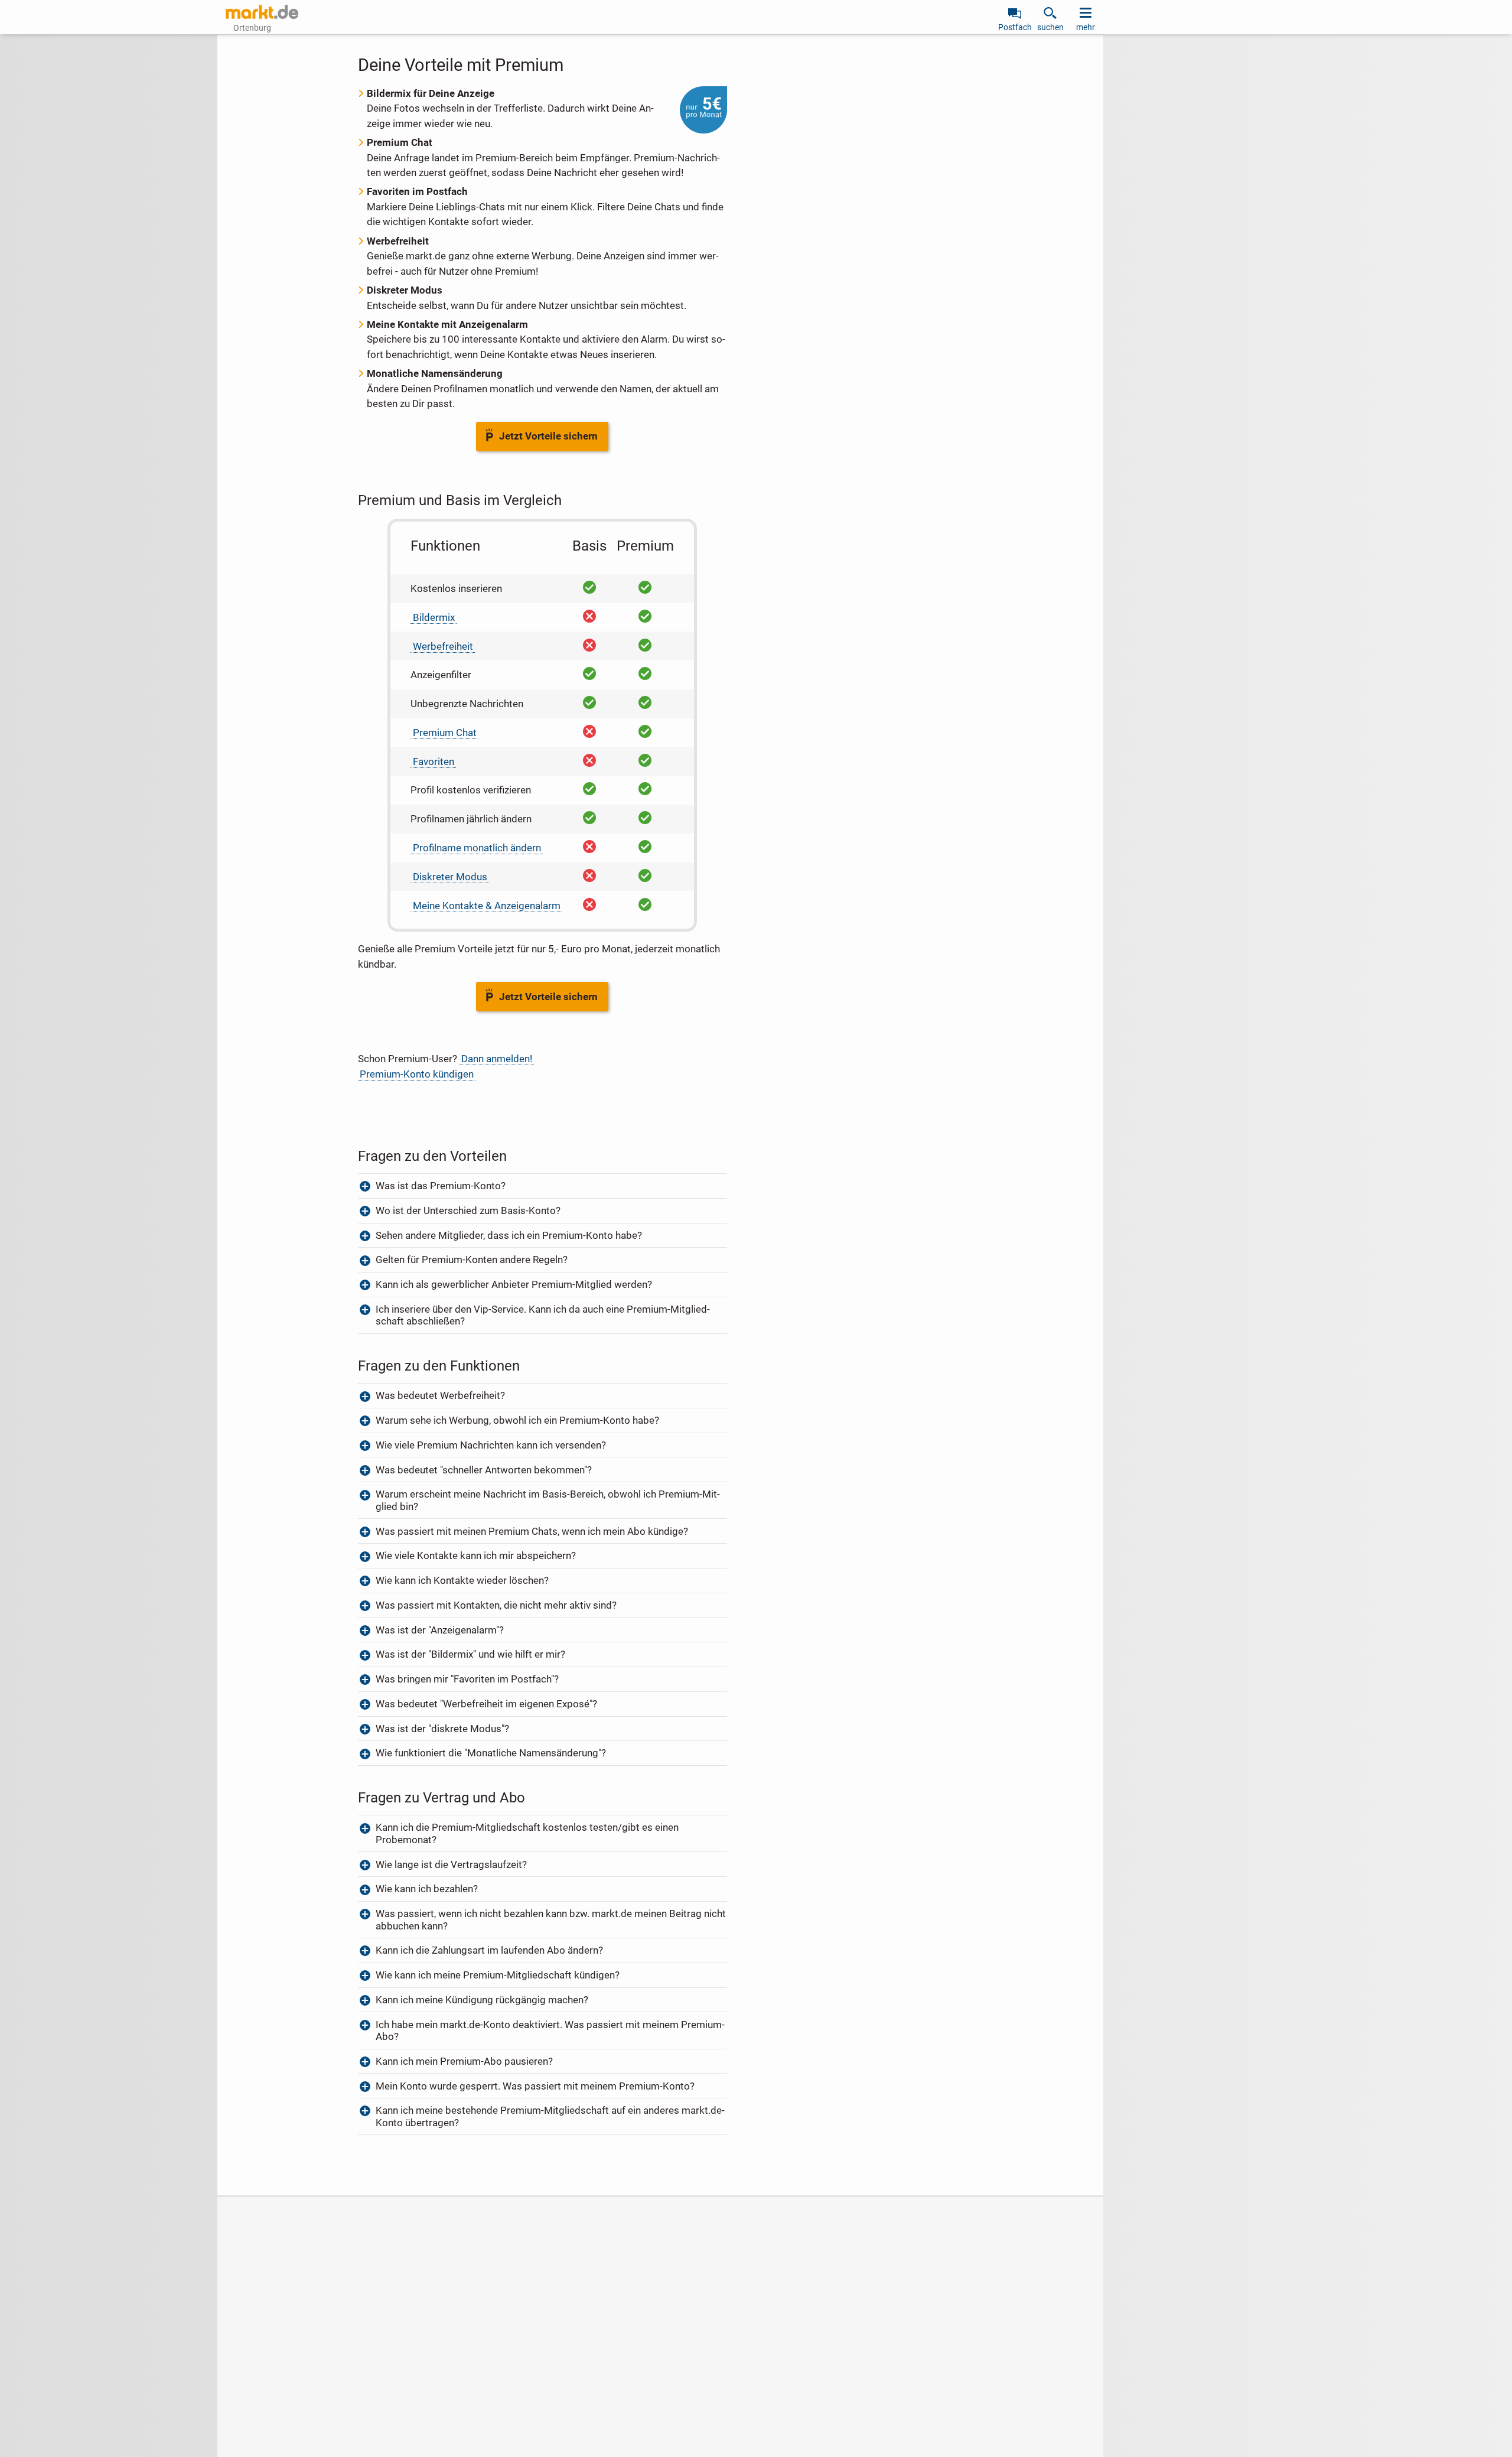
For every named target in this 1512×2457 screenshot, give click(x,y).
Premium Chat (445, 733)
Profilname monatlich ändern (477, 848)
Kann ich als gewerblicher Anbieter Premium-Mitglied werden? (514, 1284)
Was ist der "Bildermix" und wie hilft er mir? (470, 1654)
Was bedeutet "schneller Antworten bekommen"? (484, 1470)
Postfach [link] (1015, 27)
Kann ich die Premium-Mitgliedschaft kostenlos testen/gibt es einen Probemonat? (527, 1833)
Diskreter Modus (450, 877)
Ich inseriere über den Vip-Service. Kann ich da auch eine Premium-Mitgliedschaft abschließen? (543, 1315)
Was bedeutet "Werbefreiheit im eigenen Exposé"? (486, 1704)
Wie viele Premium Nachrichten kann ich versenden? (491, 1445)
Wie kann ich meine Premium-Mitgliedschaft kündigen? (498, 1975)
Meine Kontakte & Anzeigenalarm (487, 906)
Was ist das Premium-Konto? (441, 1186)
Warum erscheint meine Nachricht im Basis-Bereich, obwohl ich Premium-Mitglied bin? (548, 1500)
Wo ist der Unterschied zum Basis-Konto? (468, 1210)
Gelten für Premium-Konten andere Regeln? (473, 1260)
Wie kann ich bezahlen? (427, 1889)
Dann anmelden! (497, 1059)
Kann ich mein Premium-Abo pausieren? (464, 2061)
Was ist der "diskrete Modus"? (444, 1729)
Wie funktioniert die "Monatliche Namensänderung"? (491, 1753)
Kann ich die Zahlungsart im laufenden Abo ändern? (489, 1950)
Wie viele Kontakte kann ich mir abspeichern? (476, 1555)
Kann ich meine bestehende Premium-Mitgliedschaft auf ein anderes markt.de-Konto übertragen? (550, 2116)
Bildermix (434, 617)
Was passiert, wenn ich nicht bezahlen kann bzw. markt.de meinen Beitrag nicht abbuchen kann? (551, 1919)
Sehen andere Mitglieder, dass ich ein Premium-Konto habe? (509, 1235)
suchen (1050, 27)
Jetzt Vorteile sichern (548, 436)
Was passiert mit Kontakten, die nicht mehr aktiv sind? (496, 1605)
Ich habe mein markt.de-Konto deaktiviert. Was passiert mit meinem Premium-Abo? (550, 2030)
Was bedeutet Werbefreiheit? (440, 1395)
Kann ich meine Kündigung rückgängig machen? (482, 2000)
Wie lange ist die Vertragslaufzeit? (451, 1864)
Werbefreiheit (443, 646)
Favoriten (434, 761)
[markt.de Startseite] (262, 12)
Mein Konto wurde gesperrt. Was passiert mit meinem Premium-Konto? (535, 2086)
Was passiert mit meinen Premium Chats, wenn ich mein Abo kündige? (532, 1531)
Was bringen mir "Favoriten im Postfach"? (467, 1679)
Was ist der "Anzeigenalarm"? (440, 1630)
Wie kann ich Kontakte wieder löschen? (462, 1580)
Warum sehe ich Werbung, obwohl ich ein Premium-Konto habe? (517, 1420)
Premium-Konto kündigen (417, 1074)
